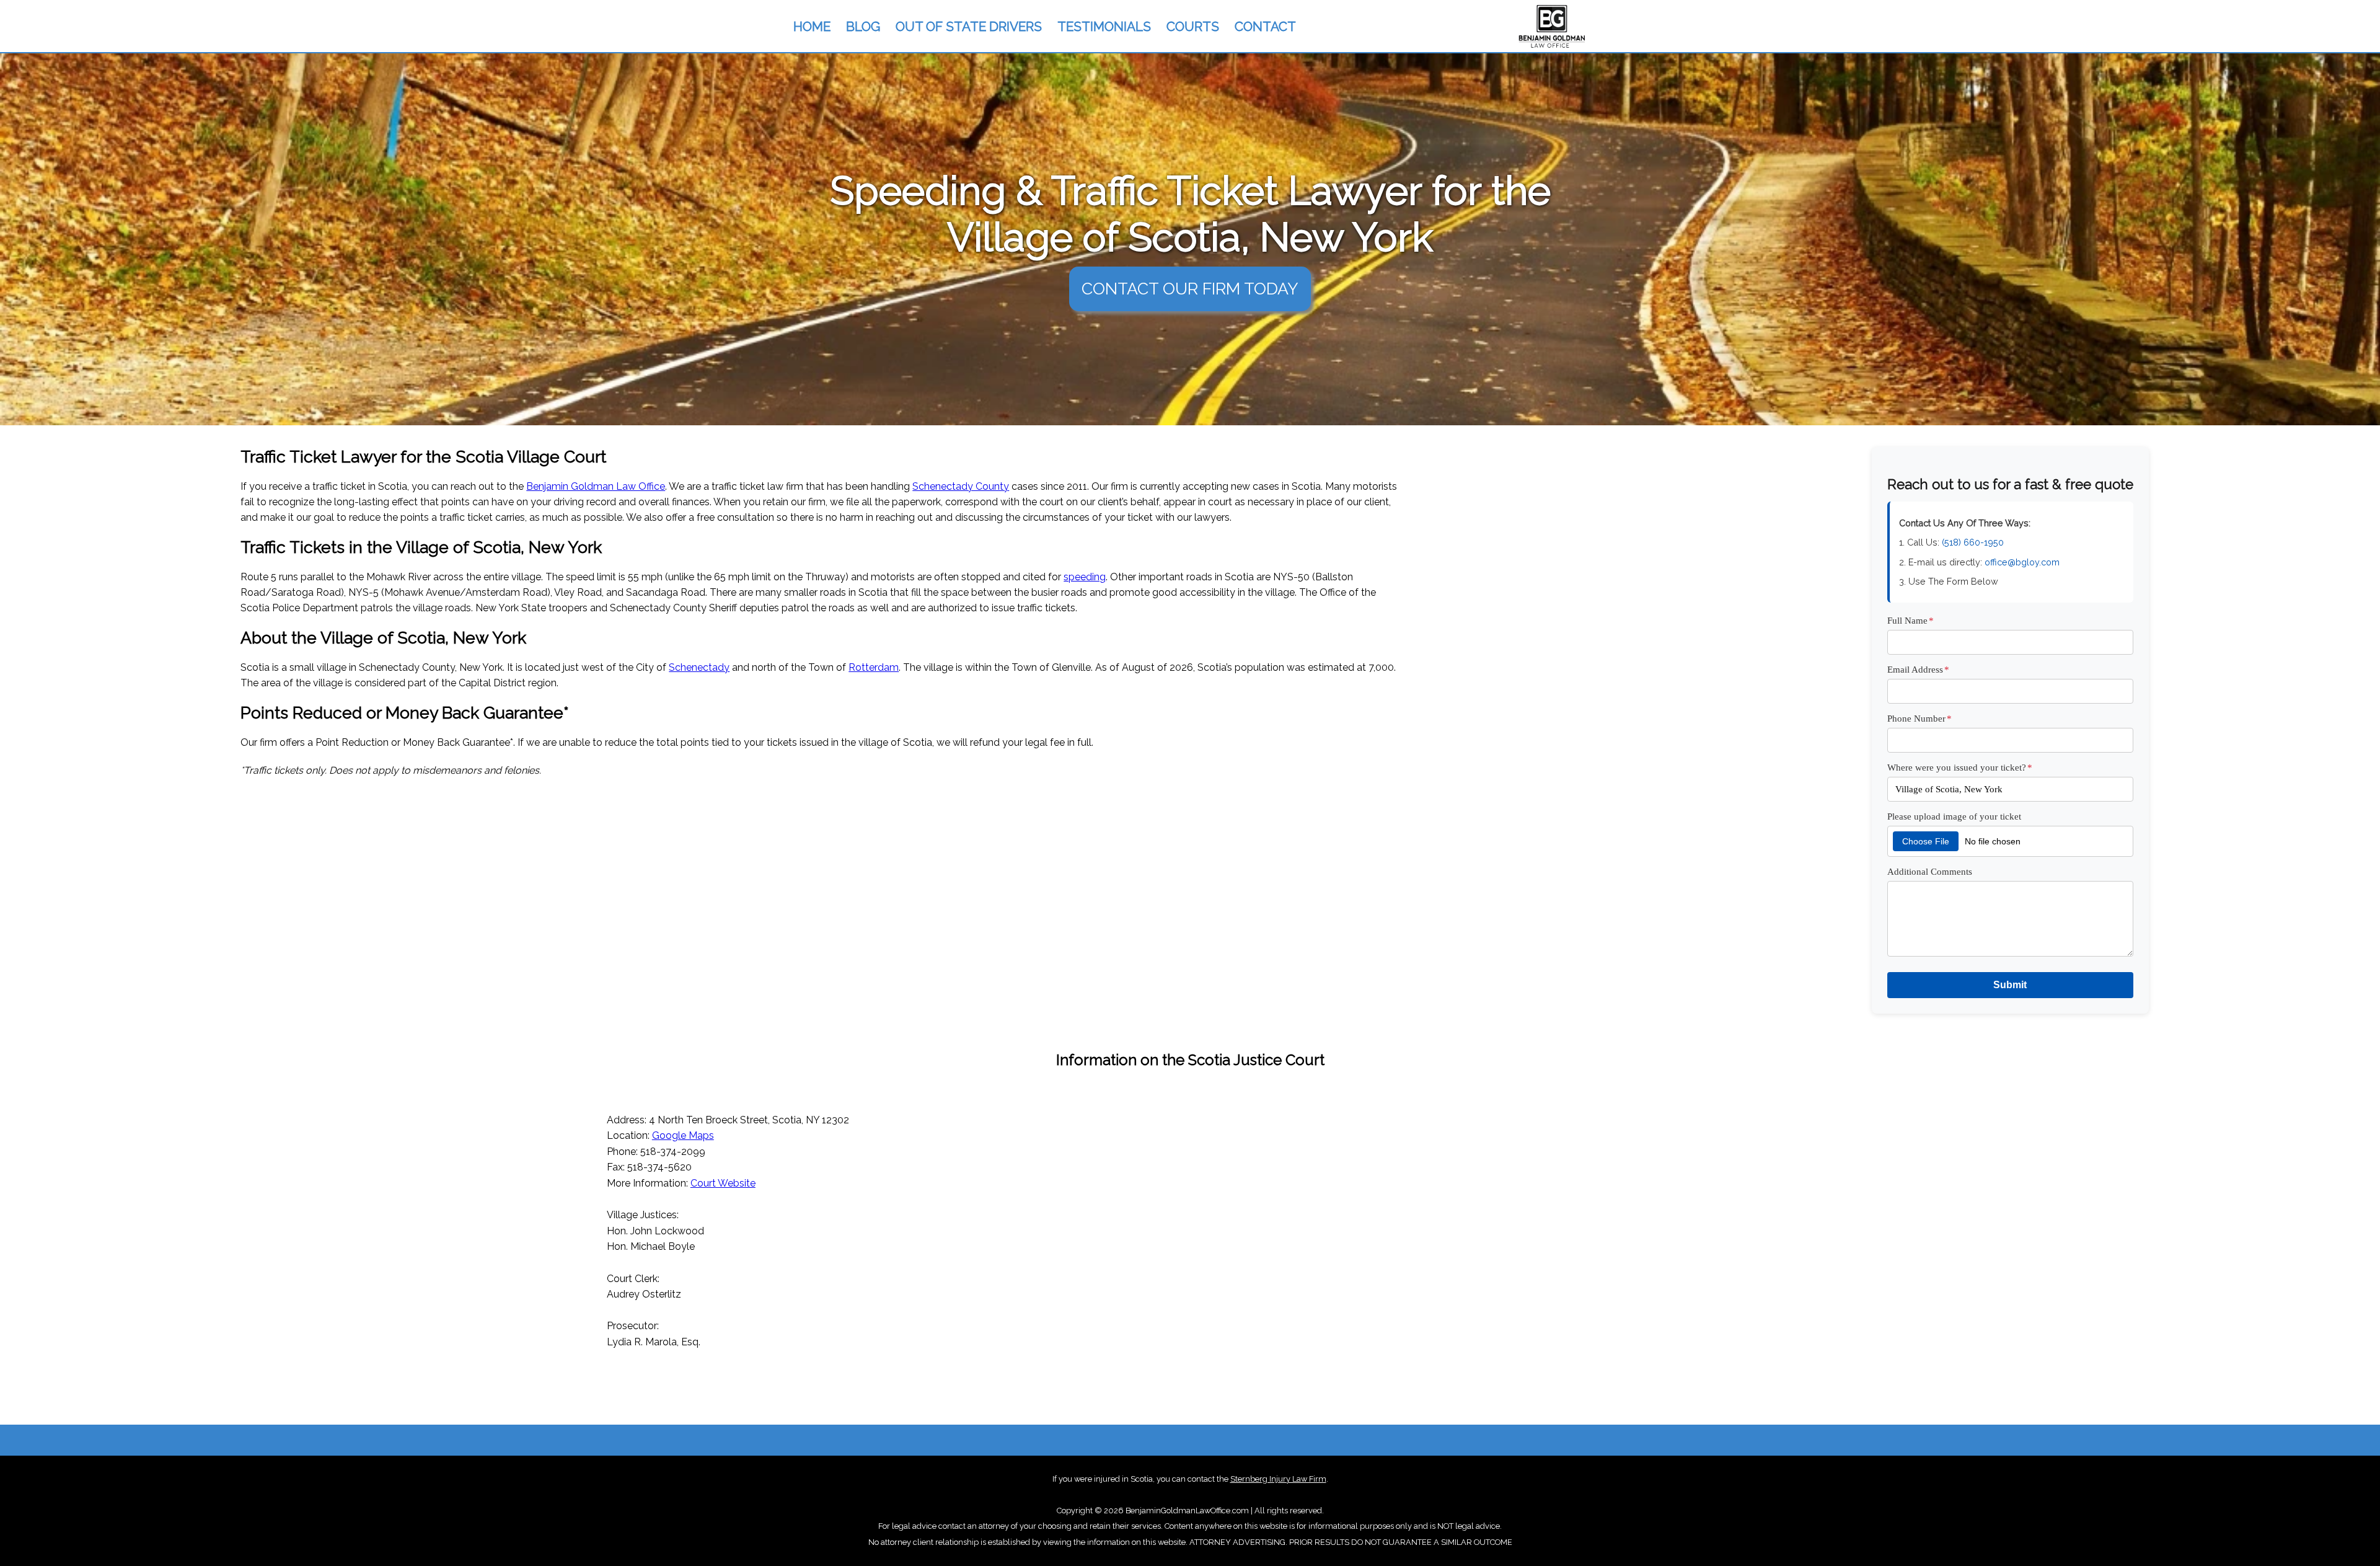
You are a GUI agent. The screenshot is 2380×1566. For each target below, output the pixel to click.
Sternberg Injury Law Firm (1278, 1479)
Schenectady (699, 667)
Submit (2010, 985)
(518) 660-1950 (1973, 542)
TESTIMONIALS (1104, 26)
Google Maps (683, 1135)
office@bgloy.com (2022, 562)
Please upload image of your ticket (1954, 816)
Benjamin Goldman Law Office (596, 486)
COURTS (1193, 26)
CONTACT (1265, 26)
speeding (1085, 577)
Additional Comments (1930, 871)
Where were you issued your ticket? (1960, 767)
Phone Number (1919, 718)
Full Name (1911, 620)
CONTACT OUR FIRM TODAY (1190, 289)
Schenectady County (961, 486)
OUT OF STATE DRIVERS (969, 26)
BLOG (863, 26)
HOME (812, 26)
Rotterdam (874, 667)
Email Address (1918, 669)
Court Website (723, 1183)
